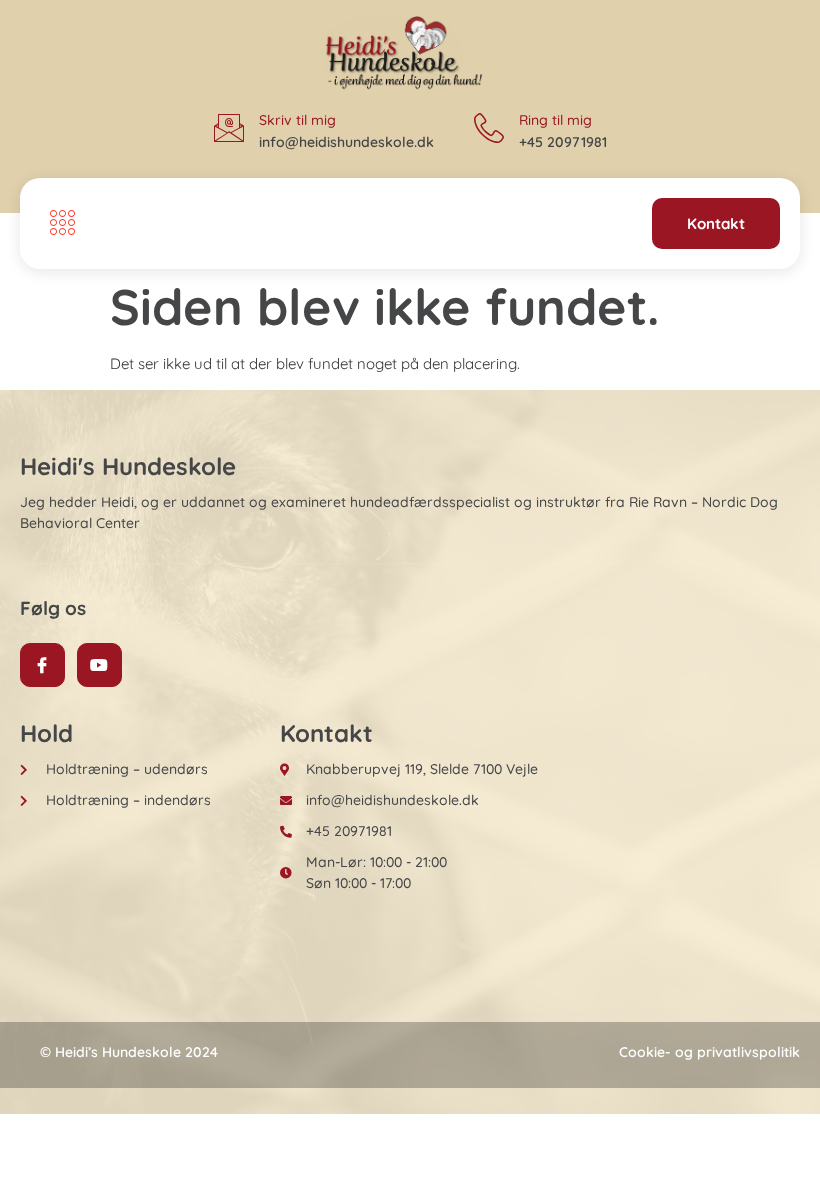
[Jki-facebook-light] (42, 665)
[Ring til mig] (489, 128)
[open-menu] (57, 224)
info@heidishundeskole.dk (346, 142)
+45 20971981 (563, 142)
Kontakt (716, 223)
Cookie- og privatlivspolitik (709, 1052)
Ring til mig (555, 120)
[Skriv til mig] (229, 128)
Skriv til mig (297, 120)
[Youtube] (99, 665)
